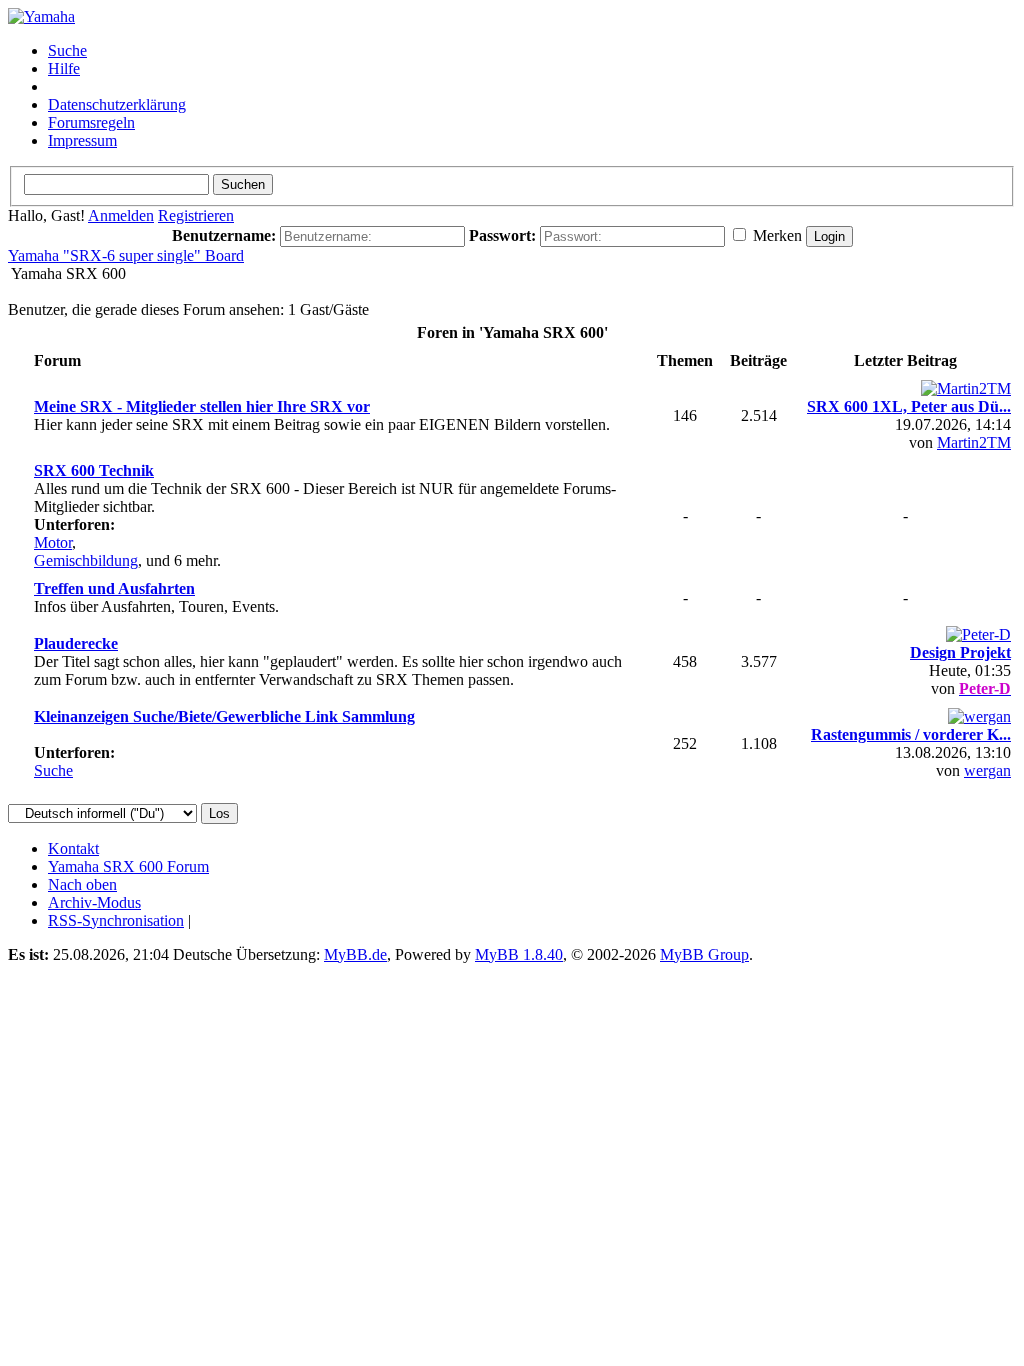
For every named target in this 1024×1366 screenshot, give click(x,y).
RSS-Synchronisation (116, 920)
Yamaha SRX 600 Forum (128, 866)
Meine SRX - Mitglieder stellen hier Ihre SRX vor (202, 406)
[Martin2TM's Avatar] (966, 388)
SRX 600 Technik (94, 470)
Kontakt (73, 848)
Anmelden (121, 215)
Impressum (82, 140)
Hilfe (64, 68)
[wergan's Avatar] (979, 716)
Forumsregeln (91, 122)
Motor (53, 542)
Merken (775, 235)
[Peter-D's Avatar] (978, 634)
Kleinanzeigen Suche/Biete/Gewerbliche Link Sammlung (224, 716)
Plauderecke (76, 643)
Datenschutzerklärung (117, 104)
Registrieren (196, 215)
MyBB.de (355, 954)
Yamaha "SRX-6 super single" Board (126, 255)
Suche (67, 50)
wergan (987, 770)
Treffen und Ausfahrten (114, 588)
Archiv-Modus (94, 902)
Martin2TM (974, 442)
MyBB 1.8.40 (519, 954)
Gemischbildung (86, 560)
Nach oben (82, 884)
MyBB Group (704, 954)
